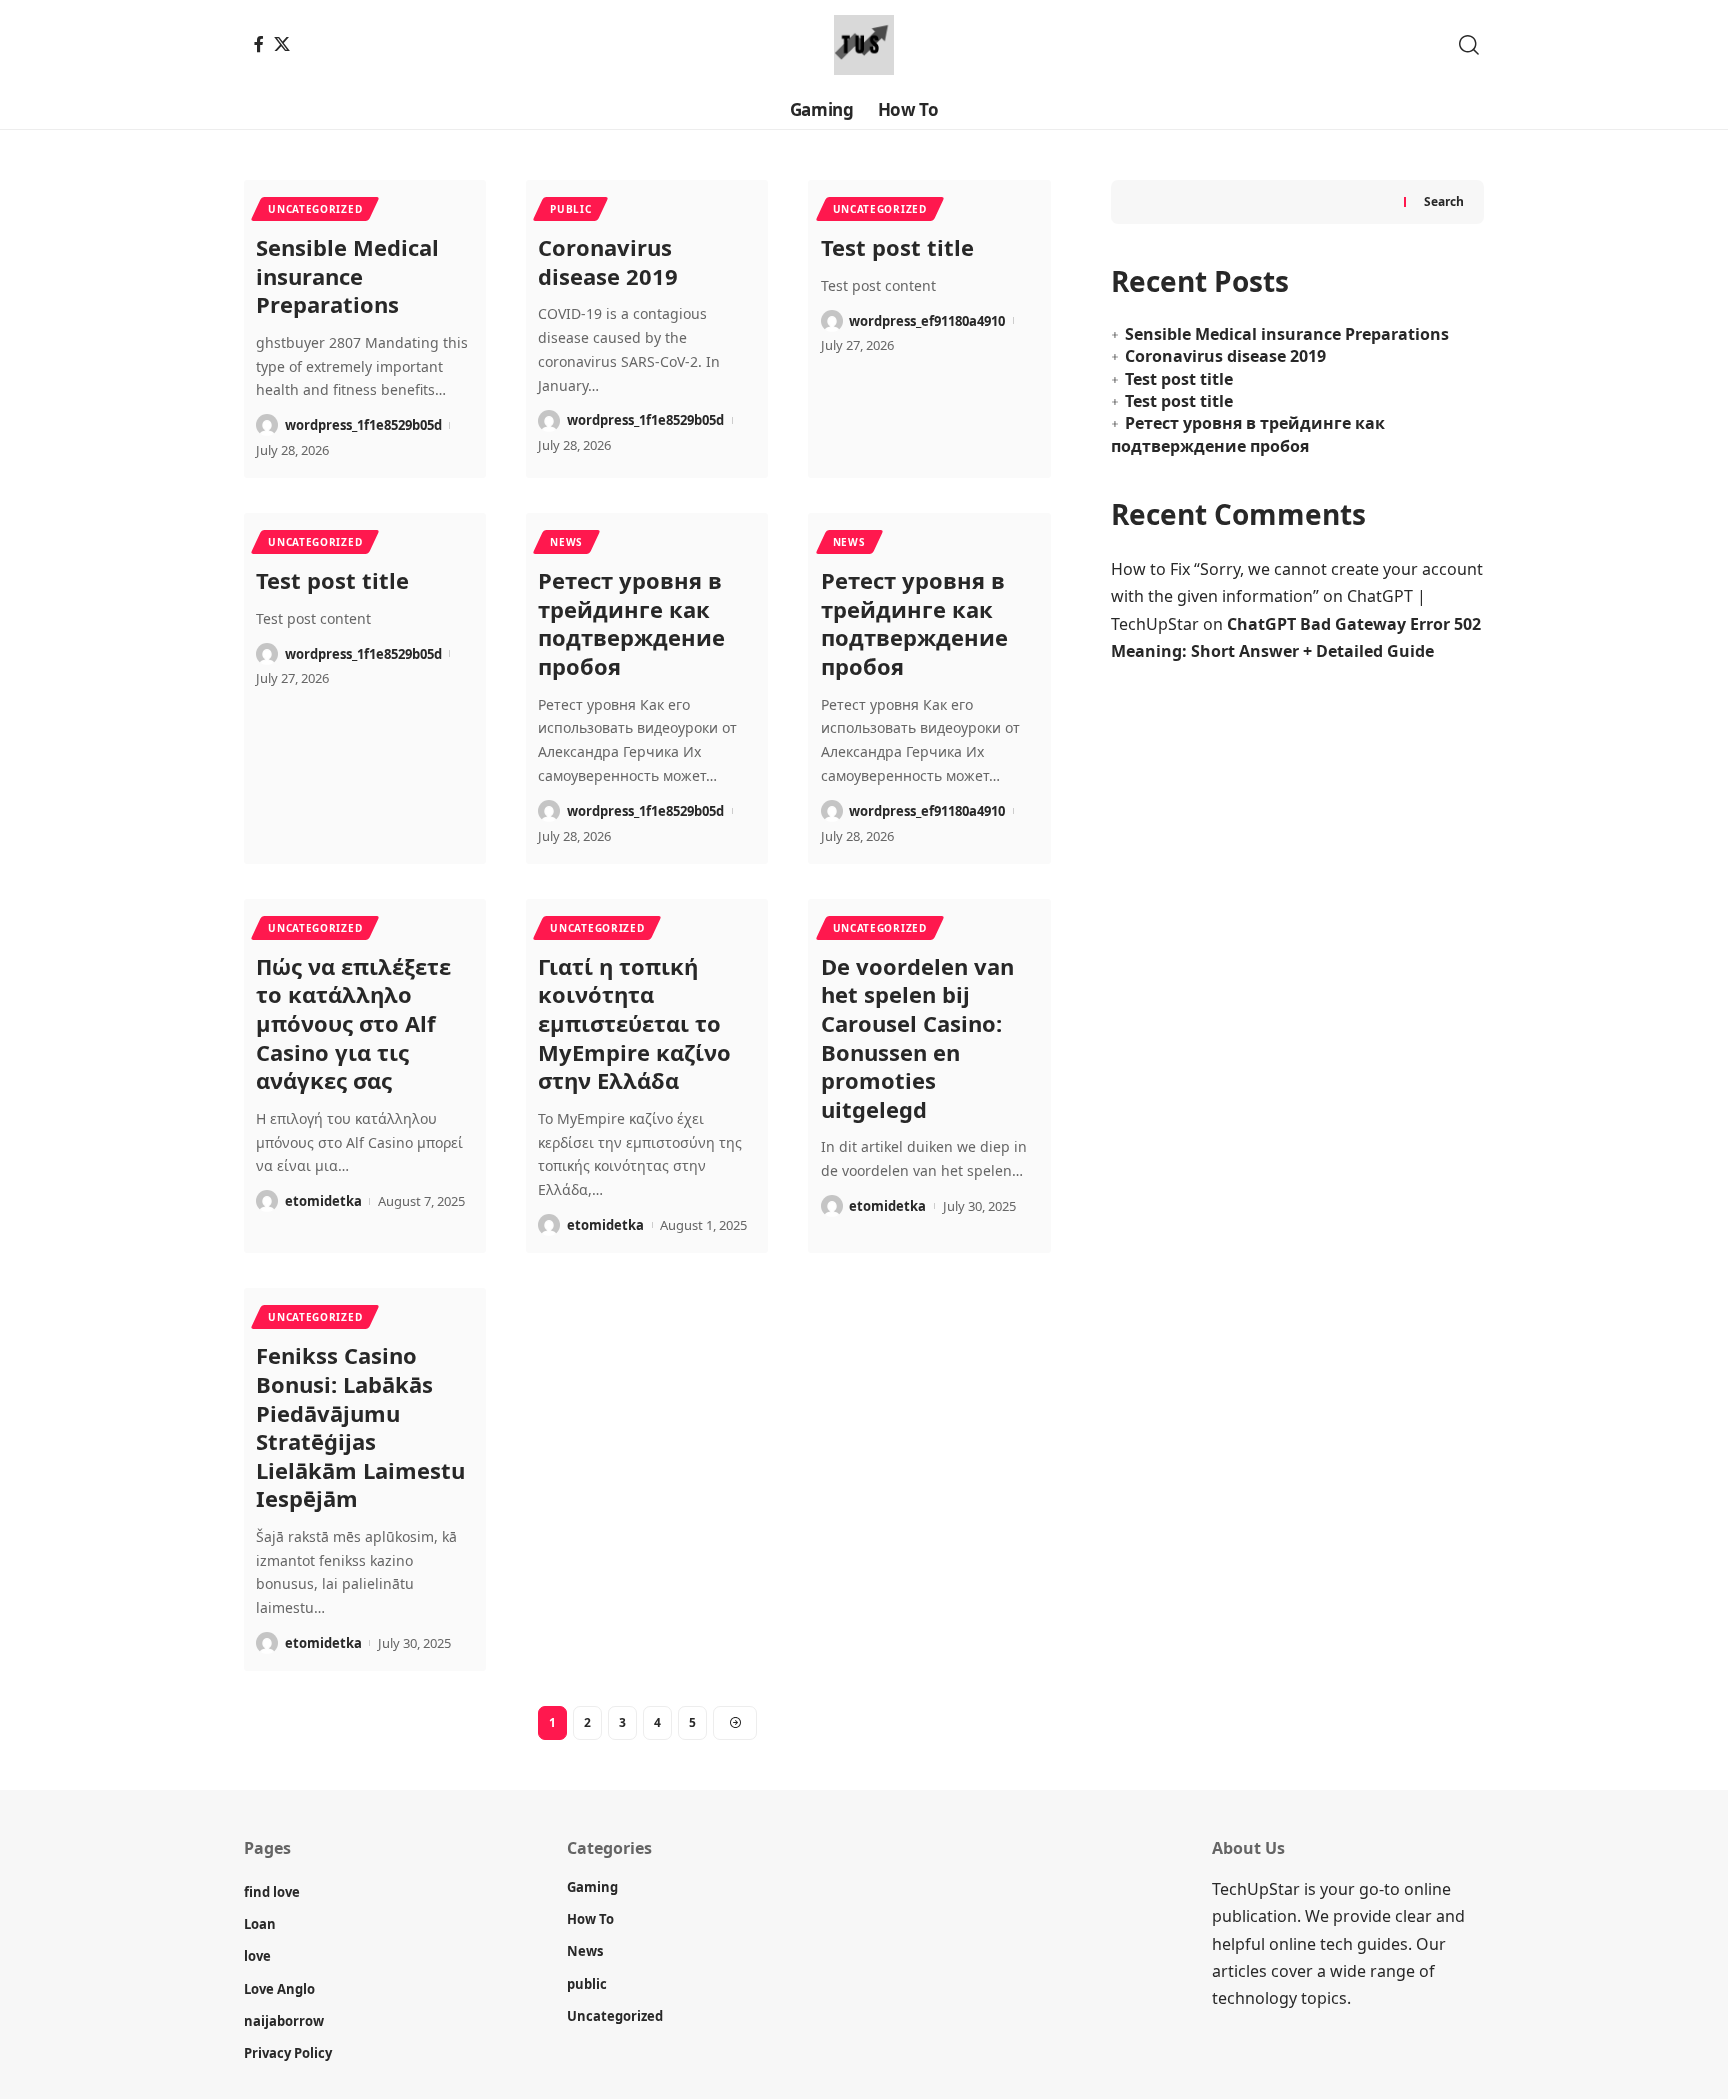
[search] (1469, 45)
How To (590, 1919)
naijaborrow (284, 2021)
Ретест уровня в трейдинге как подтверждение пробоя (631, 623)
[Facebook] (259, 44)
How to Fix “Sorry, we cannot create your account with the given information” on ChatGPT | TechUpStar (1297, 596)
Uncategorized (315, 209)
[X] (282, 44)
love (257, 1956)
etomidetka (323, 1201)
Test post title (897, 247)
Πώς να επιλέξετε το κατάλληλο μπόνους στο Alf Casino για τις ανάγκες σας (353, 1023)
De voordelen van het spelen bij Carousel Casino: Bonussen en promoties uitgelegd (917, 1037)
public (570, 209)
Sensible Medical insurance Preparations (347, 275)
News (566, 542)
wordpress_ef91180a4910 (927, 321)
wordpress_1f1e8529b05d (363, 425)
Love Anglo (279, 1989)
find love (272, 1892)
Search (1444, 201)
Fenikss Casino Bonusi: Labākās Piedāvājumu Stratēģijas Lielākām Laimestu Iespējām (360, 1426)
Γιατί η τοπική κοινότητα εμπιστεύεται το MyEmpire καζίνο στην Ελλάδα (634, 1023)
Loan (260, 1924)
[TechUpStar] (864, 45)
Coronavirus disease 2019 (608, 261)
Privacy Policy (288, 2053)
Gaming (592, 1887)
